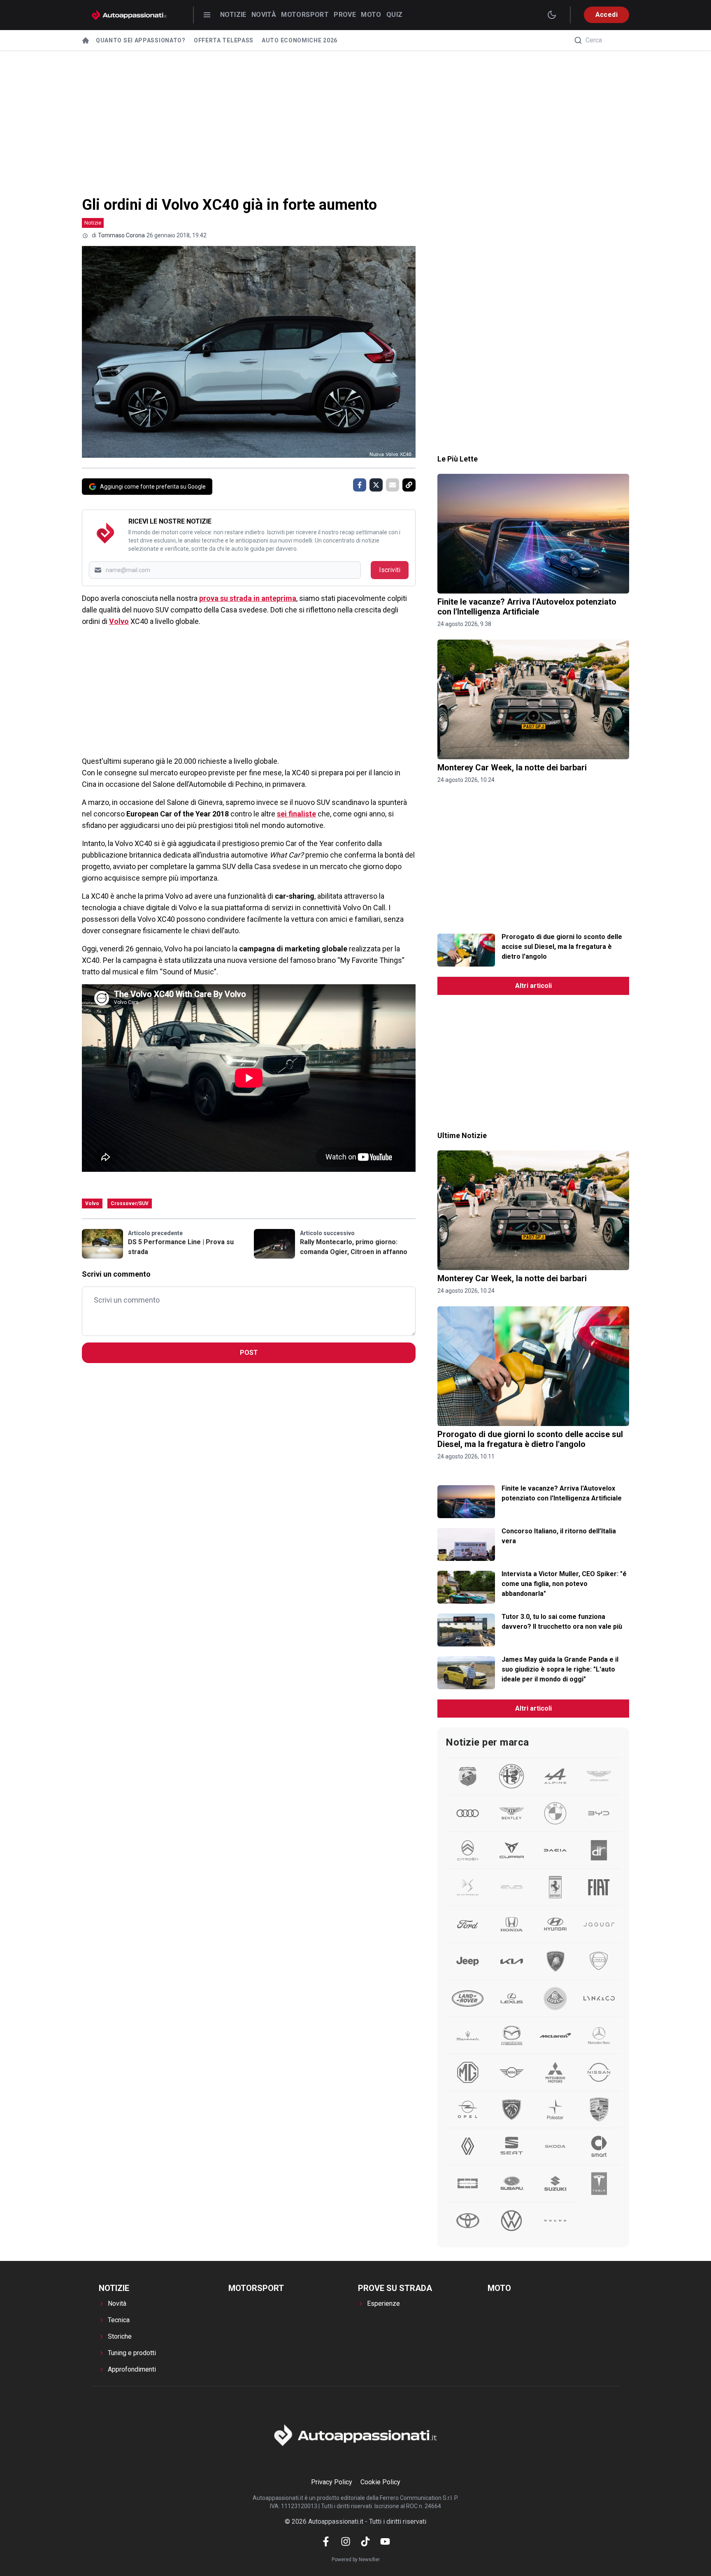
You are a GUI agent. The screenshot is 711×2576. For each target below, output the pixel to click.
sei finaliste (296, 814)
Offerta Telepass (224, 40)
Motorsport (305, 15)
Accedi (606, 15)
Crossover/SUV (130, 1203)
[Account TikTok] (365, 2541)
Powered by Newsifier (356, 2560)
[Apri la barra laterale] (207, 15)
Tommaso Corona (121, 235)
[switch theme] (552, 15)
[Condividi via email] (393, 485)
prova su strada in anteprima (248, 598)
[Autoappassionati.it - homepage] (129, 15)
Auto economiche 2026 (300, 40)
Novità (264, 15)
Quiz (395, 15)
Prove (345, 15)
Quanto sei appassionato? (141, 40)
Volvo (119, 621)
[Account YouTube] (385, 2541)
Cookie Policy (380, 2482)
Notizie (233, 15)
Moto (371, 15)
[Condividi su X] (376, 485)
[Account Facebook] (326, 2541)
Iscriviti (390, 570)
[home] (86, 40)
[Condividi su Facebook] (360, 485)
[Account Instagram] (346, 2541)
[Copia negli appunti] (409, 485)
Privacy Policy (332, 2482)
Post (249, 1353)
